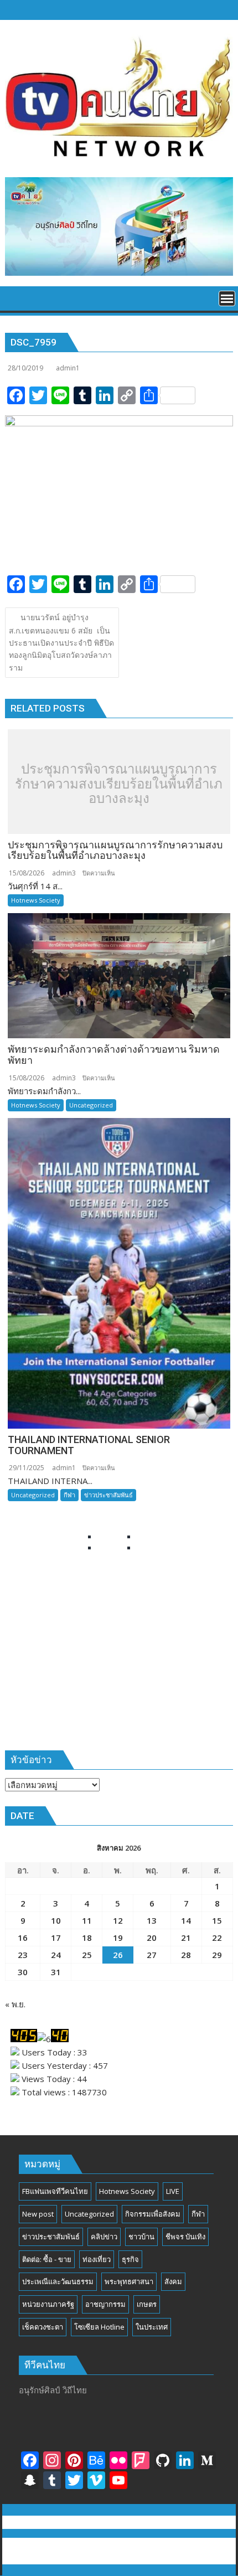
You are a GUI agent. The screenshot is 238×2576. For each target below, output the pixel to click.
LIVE (173, 2191)
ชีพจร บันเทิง (185, 2237)
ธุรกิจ (130, 2259)
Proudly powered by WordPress (73, 2544)
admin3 (64, 873)
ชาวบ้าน (141, 2237)
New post (38, 2214)
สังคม (173, 2281)
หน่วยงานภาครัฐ (48, 2304)
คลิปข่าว (104, 2237)
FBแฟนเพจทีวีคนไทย (55, 2191)
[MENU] (227, 298)
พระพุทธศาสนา (129, 2281)
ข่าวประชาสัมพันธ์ (108, 1495)
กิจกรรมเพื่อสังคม (153, 2214)
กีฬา (69, 1495)
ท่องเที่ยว (97, 2259)
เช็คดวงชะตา (43, 2327)
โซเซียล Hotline (99, 2327)
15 (217, 1920)
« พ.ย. (15, 2004)
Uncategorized (91, 1105)
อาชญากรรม (105, 2304)
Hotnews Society (36, 900)
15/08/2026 (27, 873)
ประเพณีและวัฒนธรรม (58, 2281)
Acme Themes (119, 2558)
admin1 (68, 368)
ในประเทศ (152, 2327)
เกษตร (147, 2304)
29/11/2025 (27, 1468)
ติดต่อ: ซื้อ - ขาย (47, 2259)
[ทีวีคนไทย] (16, 302)
